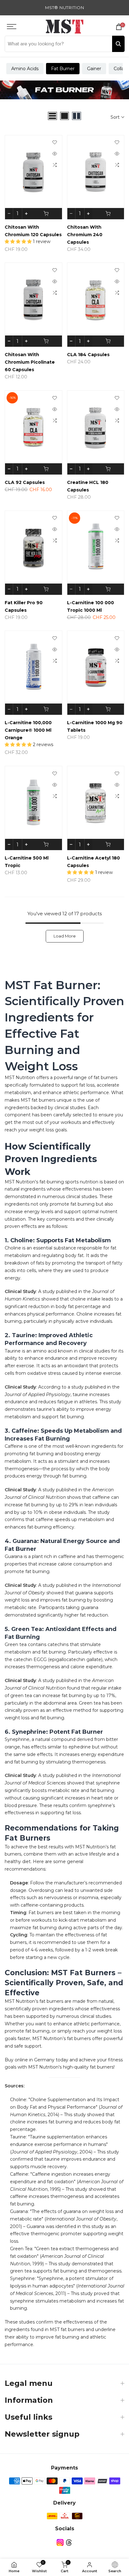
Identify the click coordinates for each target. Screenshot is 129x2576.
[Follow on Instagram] (60, 2542)
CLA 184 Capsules (88, 355)
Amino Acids (25, 69)
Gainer (94, 69)
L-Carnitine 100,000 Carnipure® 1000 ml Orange (28, 730)
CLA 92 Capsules (25, 482)
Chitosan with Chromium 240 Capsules (85, 235)
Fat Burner (63, 69)
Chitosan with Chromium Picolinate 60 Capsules (30, 362)
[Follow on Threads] (69, 2542)
